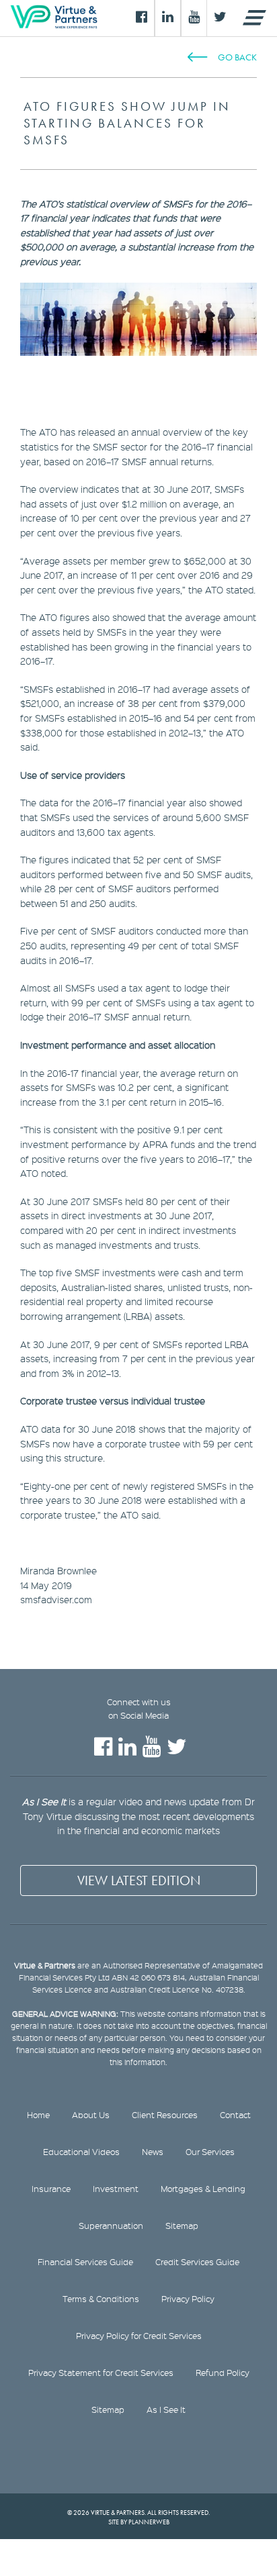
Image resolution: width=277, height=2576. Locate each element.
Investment (116, 2189)
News (153, 2152)
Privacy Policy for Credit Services (139, 2336)
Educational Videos (81, 2152)
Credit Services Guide (197, 2262)
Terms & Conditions (101, 2299)
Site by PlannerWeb (139, 2522)
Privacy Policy (188, 2299)
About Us (91, 2115)
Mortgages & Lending (203, 2189)
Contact (235, 2115)
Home (38, 2115)
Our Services (210, 2152)
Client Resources (165, 2115)
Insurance (51, 2189)
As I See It (166, 2410)
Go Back (237, 57)
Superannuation (111, 2226)
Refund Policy (223, 2373)
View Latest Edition (139, 1880)
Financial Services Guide (85, 2262)
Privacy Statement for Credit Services (101, 2373)
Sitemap (182, 2226)
